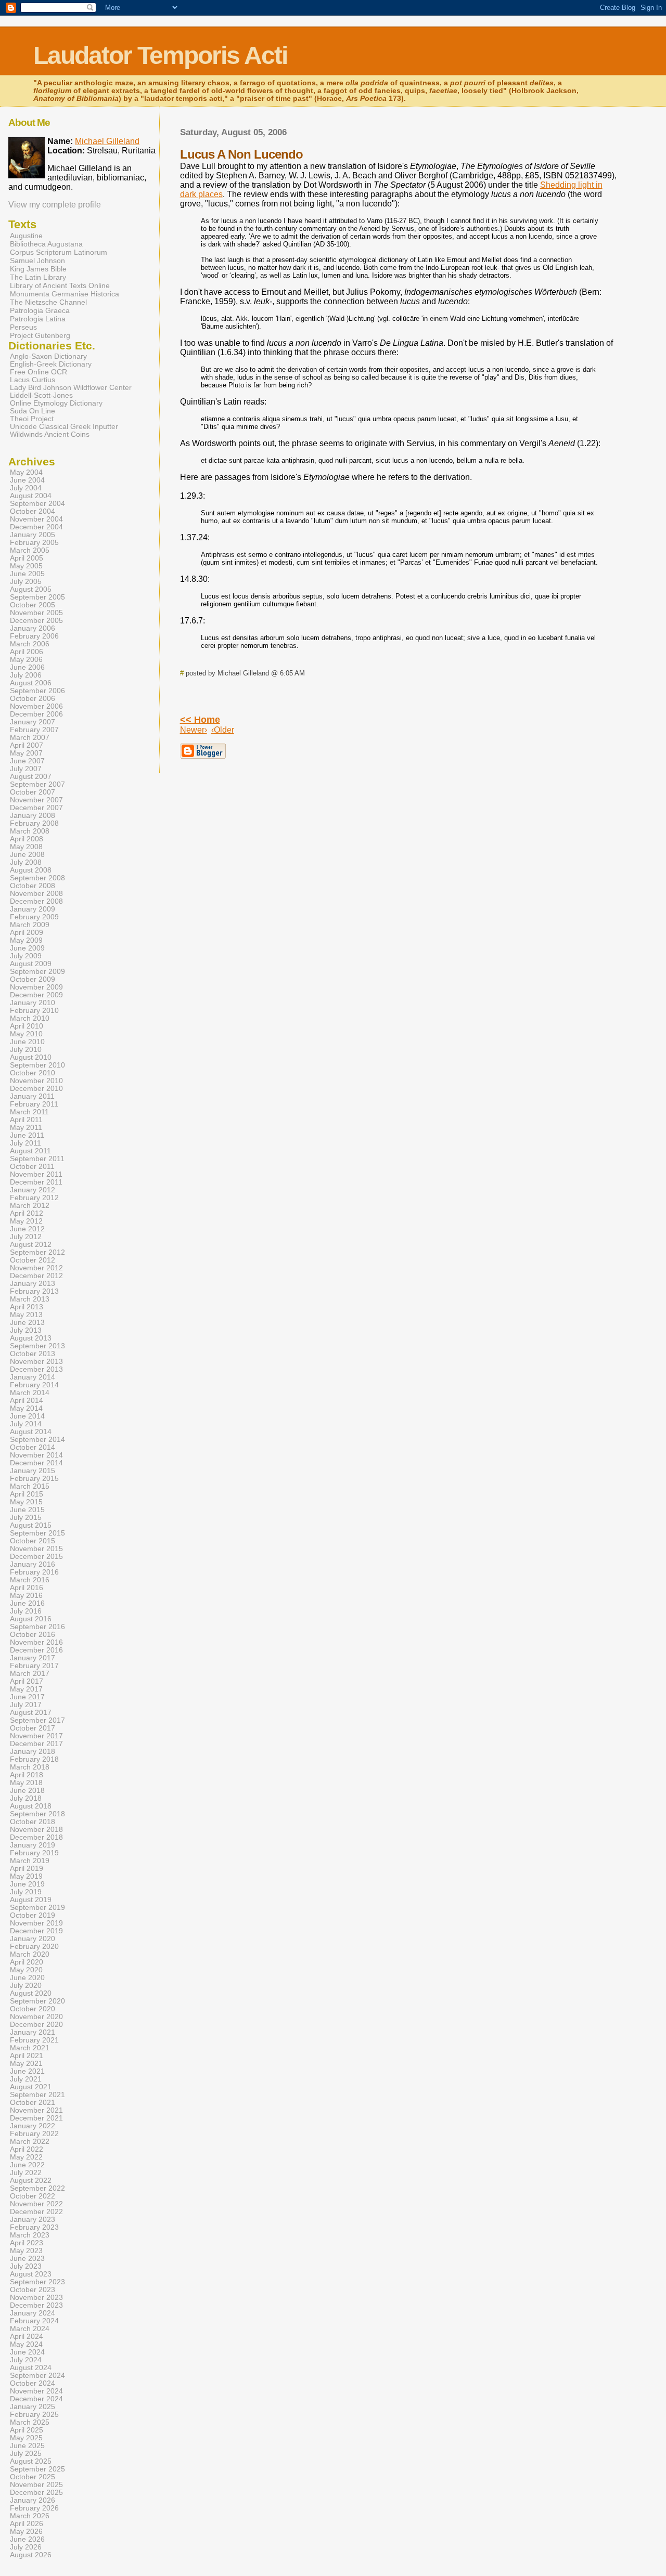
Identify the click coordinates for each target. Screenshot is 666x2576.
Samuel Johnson (37, 261)
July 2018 (26, 1798)
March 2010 (30, 1018)
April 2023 (27, 2243)
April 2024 (27, 2337)
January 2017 (33, 1658)
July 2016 (26, 1611)
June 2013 (27, 1323)
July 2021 (26, 2079)
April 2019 (27, 1869)
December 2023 (36, 2305)
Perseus (23, 327)
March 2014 (30, 1393)
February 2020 (34, 1947)
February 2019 (34, 1853)
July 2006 (26, 675)
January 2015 (33, 1471)
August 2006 (31, 683)
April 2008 (27, 839)
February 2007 (34, 730)
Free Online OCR (39, 372)
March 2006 (30, 644)
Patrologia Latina (38, 319)
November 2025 (36, 2485)
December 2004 (36, 527)
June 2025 (27, 2446)
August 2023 (31, 2274)
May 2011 (26, 1128)
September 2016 (37, 1627)
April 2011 (26, 1120)
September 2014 (37, 1440)
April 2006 (27, 652)
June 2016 (27, 1603)
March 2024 (30, 2329)
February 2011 (34, 1104)
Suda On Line (33, 411)
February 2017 (34, 1666)
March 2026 (30, 2516)
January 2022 (33, 2126)
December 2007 (36, 808)
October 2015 (33, 1541)
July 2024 (26, 2360)
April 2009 (27, 933)
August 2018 (31, 1806)
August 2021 (31, 2087)
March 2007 (30, 738)
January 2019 (33, 1845)
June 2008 (27, 855)
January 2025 (33, 2407)
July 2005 (26, 582)
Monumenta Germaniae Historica (65, 294)
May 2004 (26, 472)
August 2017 (31, 1713)
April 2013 (27, 1307)
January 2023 (33, 2220)
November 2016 (36, 1642)
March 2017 (30, 1674)
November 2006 (36, 706)
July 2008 (26, 862)
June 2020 (27, 1978)
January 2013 (33, 1284)
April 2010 (27, 1026)
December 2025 (36, 2493)
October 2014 (33, 1447)
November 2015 (36, 1549)
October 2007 (33, 792)
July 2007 (26, 769)
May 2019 (26, 1876)
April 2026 (27, 2524)
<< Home (200, 720)
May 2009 (26, 940)
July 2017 (26, 1705)
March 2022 (30, 2142)
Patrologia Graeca (40, 310)
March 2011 (29, 1112)
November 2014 (36, 1455)
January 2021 (33, 2032)
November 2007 (36, 800)
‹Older (223, 730)
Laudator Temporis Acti (160, 55)
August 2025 (31, 2461)
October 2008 (33, 886)
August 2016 (31, 1619)
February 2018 (34, 1759)
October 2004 (33, 511)
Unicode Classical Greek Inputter (64, 427)
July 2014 (26, 1424)
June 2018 (27, 1791)
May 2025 (26, 2438)
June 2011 (27, 1135)
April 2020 (27, 1962)
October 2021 (33, 2103)
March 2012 (30, 1206)
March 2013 (30, 1299)
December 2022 (36, 2212)
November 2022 (36, 2204)
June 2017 (27, 1697)
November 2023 (36, 2298)
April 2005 (27, 558)
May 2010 (26, 1034)
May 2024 (26, 2344)
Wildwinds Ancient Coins (50, 434)
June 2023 (27, 2259)
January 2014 (33, 1377)
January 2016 (33, 1564)
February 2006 (34, 636)
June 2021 (27, 2071)
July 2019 (26, 1892)
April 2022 (27, 2149)
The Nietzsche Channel (48, 302)
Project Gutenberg (40, 335)
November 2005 (36, 613)
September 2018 (37, 1814)
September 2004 (37, 504)
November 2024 (36, 2391)
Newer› (194, 730)
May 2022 (26, 2157)
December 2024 (36, 2399)
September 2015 (37, 1533)
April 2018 (27, 1775)
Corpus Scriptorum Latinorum (59, 252)
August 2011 (30, 1151)
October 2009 (33, 979)
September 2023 (37, 2282)
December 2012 (36, 1276)
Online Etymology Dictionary (56, 403)
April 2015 (27, 1494)
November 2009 (36, 987)
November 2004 (36, 519)
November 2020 (36, 2017)
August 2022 (31, 2181)
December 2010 (36, 1089)
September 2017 (37, 1720)
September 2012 (37, 1252)
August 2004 (31, 496)
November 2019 (36, 1923)
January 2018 (33, 1752)
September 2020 (37, 2001)
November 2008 (36, 894)
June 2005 (27, 574)
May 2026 (26, 2532)
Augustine (26, 236)
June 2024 (27, 2352)
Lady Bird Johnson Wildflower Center (71, 388)
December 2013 (36, 1369)
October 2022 (33, 2196)
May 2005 (26, 566)
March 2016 (30, 1580)
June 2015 (27, 1510)
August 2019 (31, 1900)
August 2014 (31, 1432)
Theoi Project (32, 419)
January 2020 (33, 1939)
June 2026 (27, 2539)
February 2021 (34, 2040)
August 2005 (31, 589)
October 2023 (33, 2290)
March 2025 (30, 2422)
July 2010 (26, 1050)
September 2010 (37, 1065)
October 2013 (33, 1354)
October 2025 (33, 2477)
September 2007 (37, 784)
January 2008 (33, 816)
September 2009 (37, 972)
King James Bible (38, 269)
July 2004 (26, 488)
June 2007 (27, 761)
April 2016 (27, 1588)
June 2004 (27, 480)
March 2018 (30, 1767)
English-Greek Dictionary (51, 364)
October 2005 (33, 605)
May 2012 (26, 1221)
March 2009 (30, 925)
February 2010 (34, 1011)
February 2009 (34, 917)
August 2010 (31, 1057)
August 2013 (31, 1338)
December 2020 (36, 2025)
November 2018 (36, 1830)
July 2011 (25, 1143)
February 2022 (34, 2134)
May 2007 (26, 753)
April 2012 (27, 1213)
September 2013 (37, 1346)
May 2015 (26, 1502)
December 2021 (36, 2118)
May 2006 (26, 660)
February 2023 (34, 2227)
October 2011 (32, 1167)
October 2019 (33, 1915)
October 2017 (33, 1728)
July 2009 (26, 956)
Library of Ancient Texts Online (60, 285)
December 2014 (36, 1463)
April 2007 (27, 745)
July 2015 (26, 1518)
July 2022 (26, 2173)
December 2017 (36, 1744)
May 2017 (26, 1689)
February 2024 (34, 2321)
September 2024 (37, 2376)
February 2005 (34, 543)
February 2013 (34, 1291)
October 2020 (33, 2009)
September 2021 (37, 2095)
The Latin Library (38, 277)
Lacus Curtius (33, 380)
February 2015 (34, 1479)
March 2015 (30, 1486)
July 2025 (26, 2454)
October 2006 (33, 699)
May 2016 (26, 1596)
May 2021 (26, 2064)
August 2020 (31, 1993)
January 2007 (33, 722)
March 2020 (30, 1954)
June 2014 (27, 1416)
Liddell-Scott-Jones (41, 395)
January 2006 (33, 628)
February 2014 (34, 1385)
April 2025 (27, 2430)
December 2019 (36, 1931)
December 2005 (36, 621)
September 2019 (37, 1908)
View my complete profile (55, 205)
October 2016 (33, 1635)
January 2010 (33, 1003)
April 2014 (27, 1401)
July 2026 (26, 2547)
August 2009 (31, 964)
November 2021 (36, 2110)
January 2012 (33, 1190)
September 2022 (37, 2188)
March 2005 (30, 550)
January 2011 (32, 1096)
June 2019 (27, 1884)
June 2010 (27, 1042)
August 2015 (31, 1525)
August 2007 (31, 777)
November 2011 (36, 1174)
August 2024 (31, 2368)
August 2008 (31, 870)
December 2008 (36, 901)
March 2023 (30, 2235)
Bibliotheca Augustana (46, 244)
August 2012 (31, 1245)
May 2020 (26, 1970)
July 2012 (26, 1237)
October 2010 (33, 1073)
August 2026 (31, 2555)
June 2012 (27, 1229)
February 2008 (34, 823)
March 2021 (30, 2048)
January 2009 (33, 909)
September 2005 (37, 597)
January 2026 (33, 2500)
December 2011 (36, 1182)
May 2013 (26, 1315)
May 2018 (26, 1783)
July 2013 (26, 1330)
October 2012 (33, 1260)
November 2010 (36, 1081)
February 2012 (34, 1198)
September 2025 (37, 2469)
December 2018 (36, 1837)
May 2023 (26, 2251)
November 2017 (36, 1736)
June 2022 (27, 2165)
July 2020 (26, 1986)
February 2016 (34, 1572)
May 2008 (26, 847)
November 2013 (36, 1362)
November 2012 (36, 1268)
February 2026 (34, 2508)
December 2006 (36, 714)
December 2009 (36, 995)
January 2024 (33, 2313)
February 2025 (34, 2415)
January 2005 (33, 535)
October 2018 (33, 1822)
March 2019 (30, 1861)
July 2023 (26, 2266)
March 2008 (30, 831)
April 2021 (27, 2056)
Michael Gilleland (107, 141)
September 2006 (37, 691)
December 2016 (36, 1650)
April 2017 (27, 1681)
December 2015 (36, 1557)
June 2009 (27, 948)
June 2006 (27, 667)
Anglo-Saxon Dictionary (48, 356)
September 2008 (37, 878)
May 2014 (26, 1408)
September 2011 (37, 1159)
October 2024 (33, 2383)
